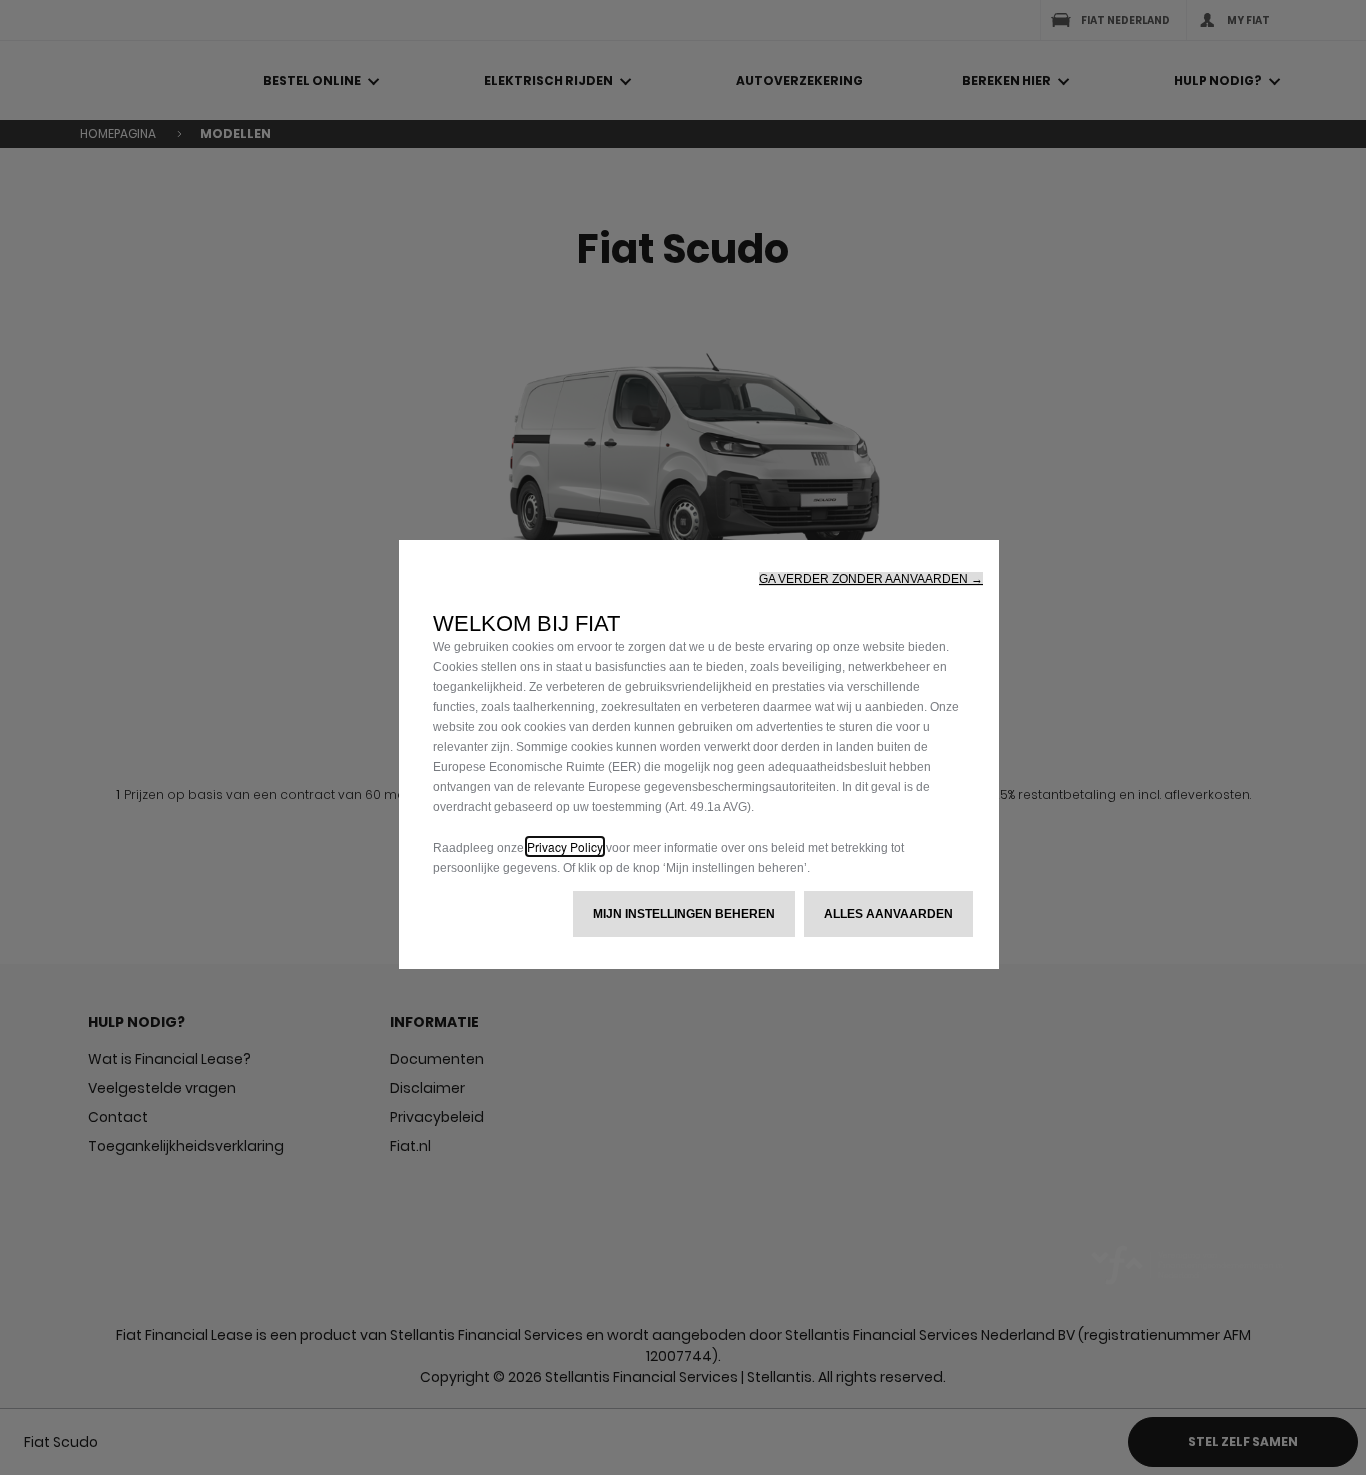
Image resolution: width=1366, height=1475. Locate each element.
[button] (871, 579)
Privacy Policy (565, 846)
